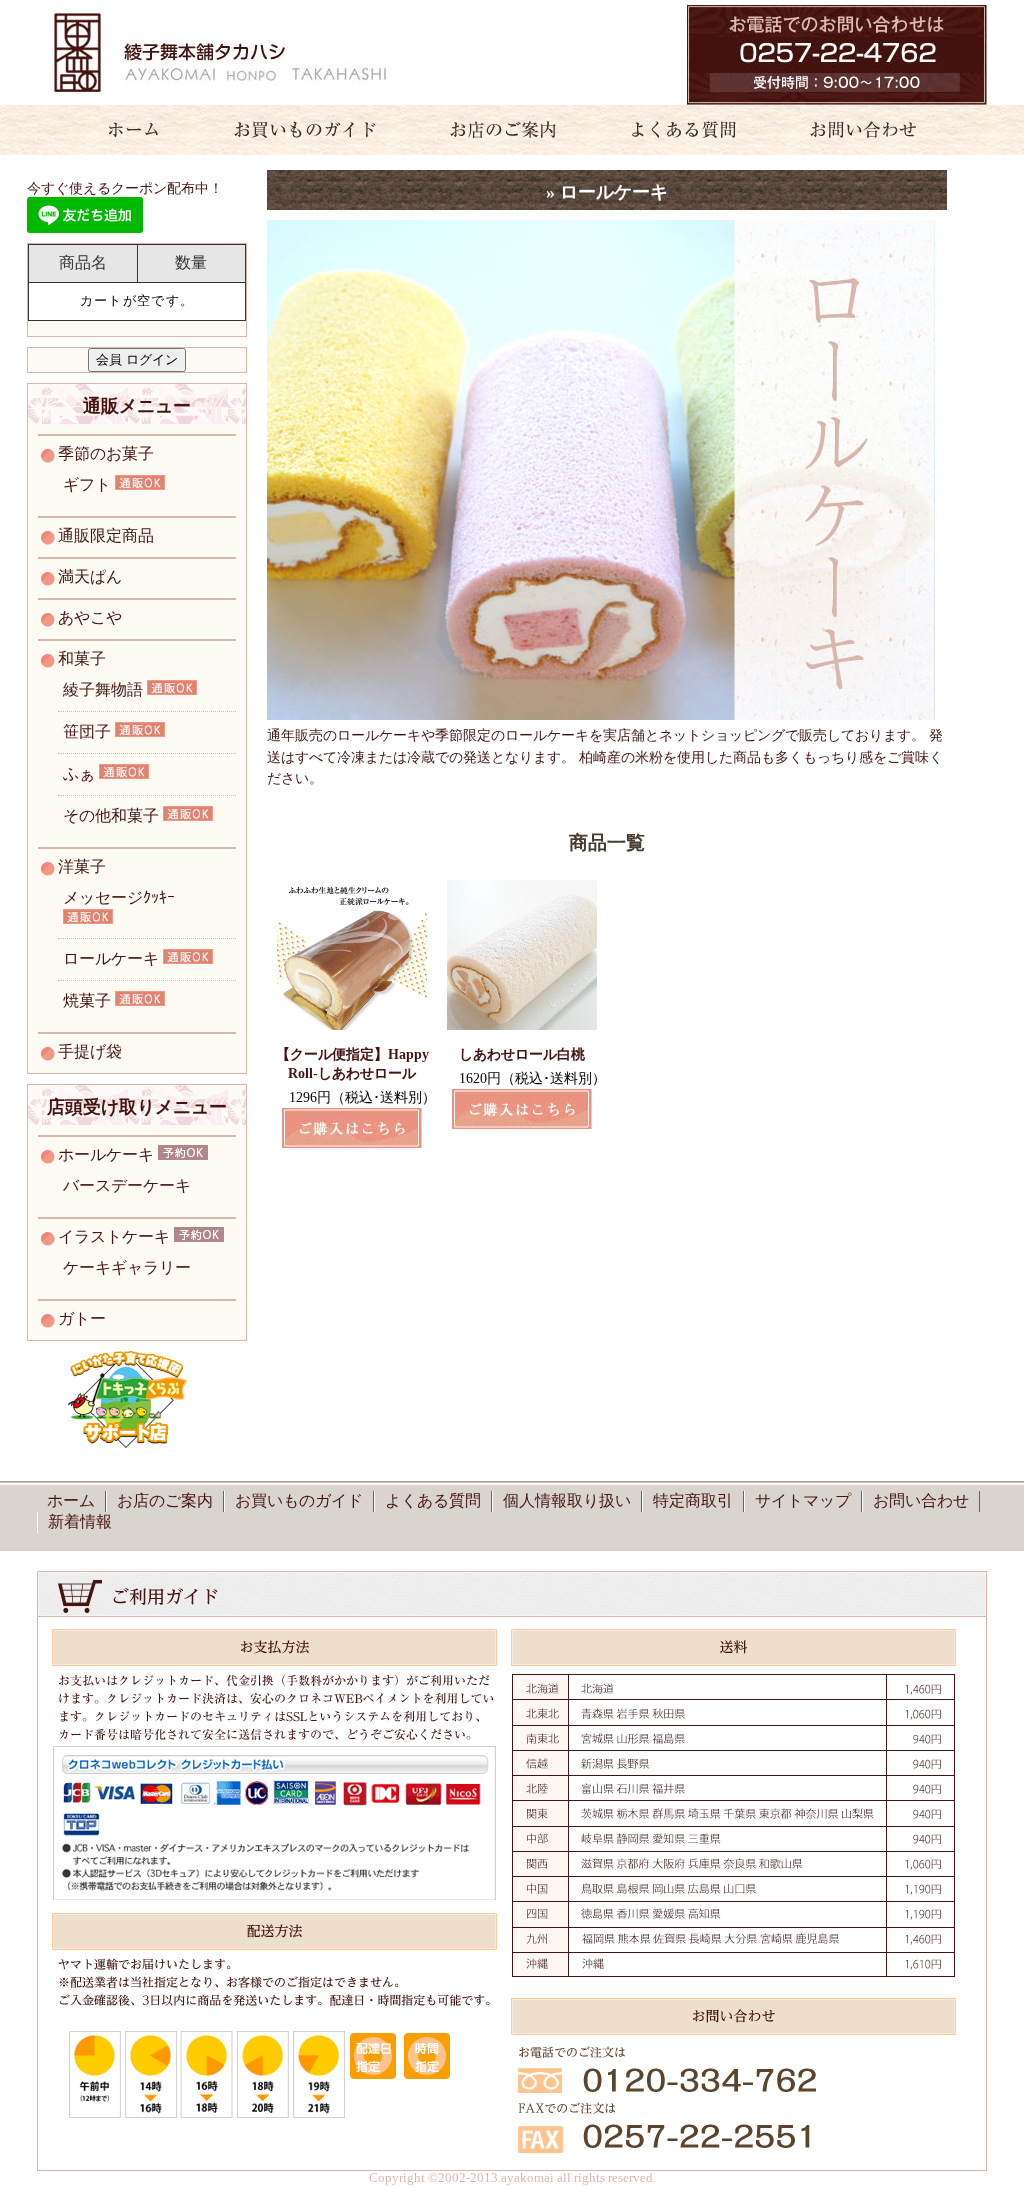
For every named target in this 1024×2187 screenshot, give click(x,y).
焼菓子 (87, 1000)
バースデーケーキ (127, 1185)
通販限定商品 (106, 535)
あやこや (90, 617)
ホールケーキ (106, 1154)
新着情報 (80, 1521)
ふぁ (79, 773)
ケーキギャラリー (127, 1267)
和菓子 (82, 658)
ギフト (87, 484)
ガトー (82, 1318)
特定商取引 (693, 1500)
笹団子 (87, 731)
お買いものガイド (304, 130)
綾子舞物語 (103, 689)
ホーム (122, 130)
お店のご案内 (494, 130)
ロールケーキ (111, 958)
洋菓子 (82, 866)
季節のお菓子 (106, 453)
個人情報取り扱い (567, 1500)
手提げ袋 (90, 1051)
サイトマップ (803, 1500)
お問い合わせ (875, 130)
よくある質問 (675, 130)
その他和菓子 (111, 815)
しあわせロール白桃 (522, 1054)
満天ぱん (90, 576)
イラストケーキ (114, 1236)
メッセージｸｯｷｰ (119, 897)
